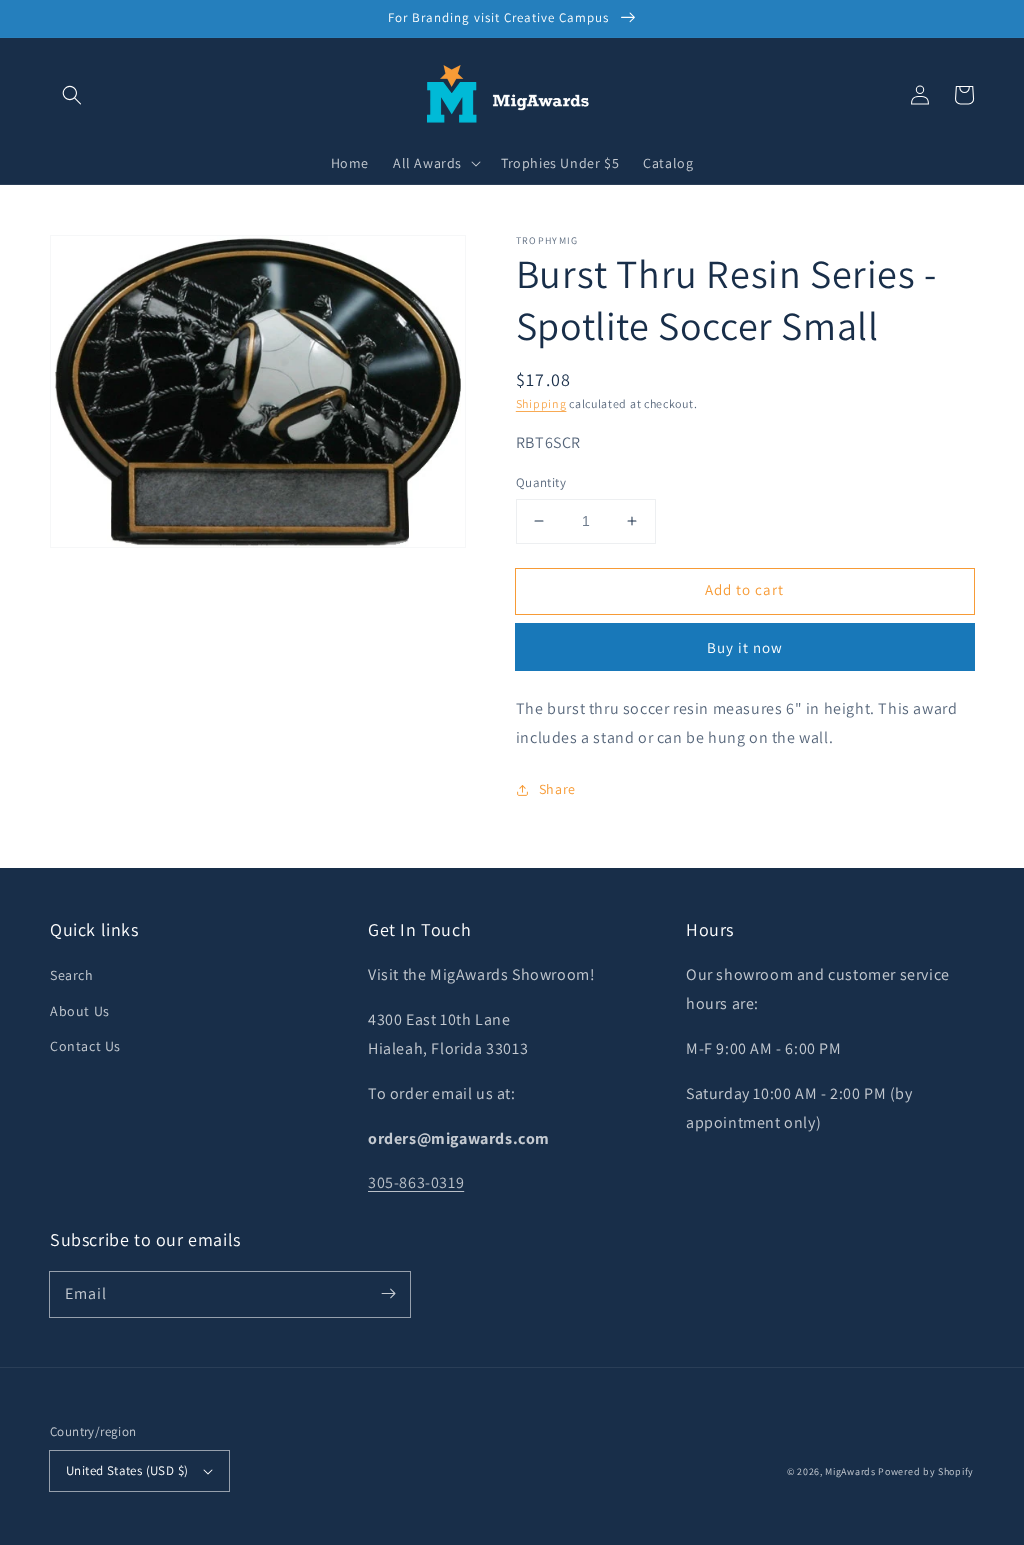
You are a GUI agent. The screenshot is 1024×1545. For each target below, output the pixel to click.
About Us (80, 1011)
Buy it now (745, 647)
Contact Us (85, 1046)
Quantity (541, 482)
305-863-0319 (416, 1182)
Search (72, 975)
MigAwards (850, 1471)
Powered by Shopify (926, 1471)
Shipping (541, 403)
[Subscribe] (388, 1294)
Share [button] (557, 789)
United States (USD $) (127, 1470)
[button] (72, 95)
